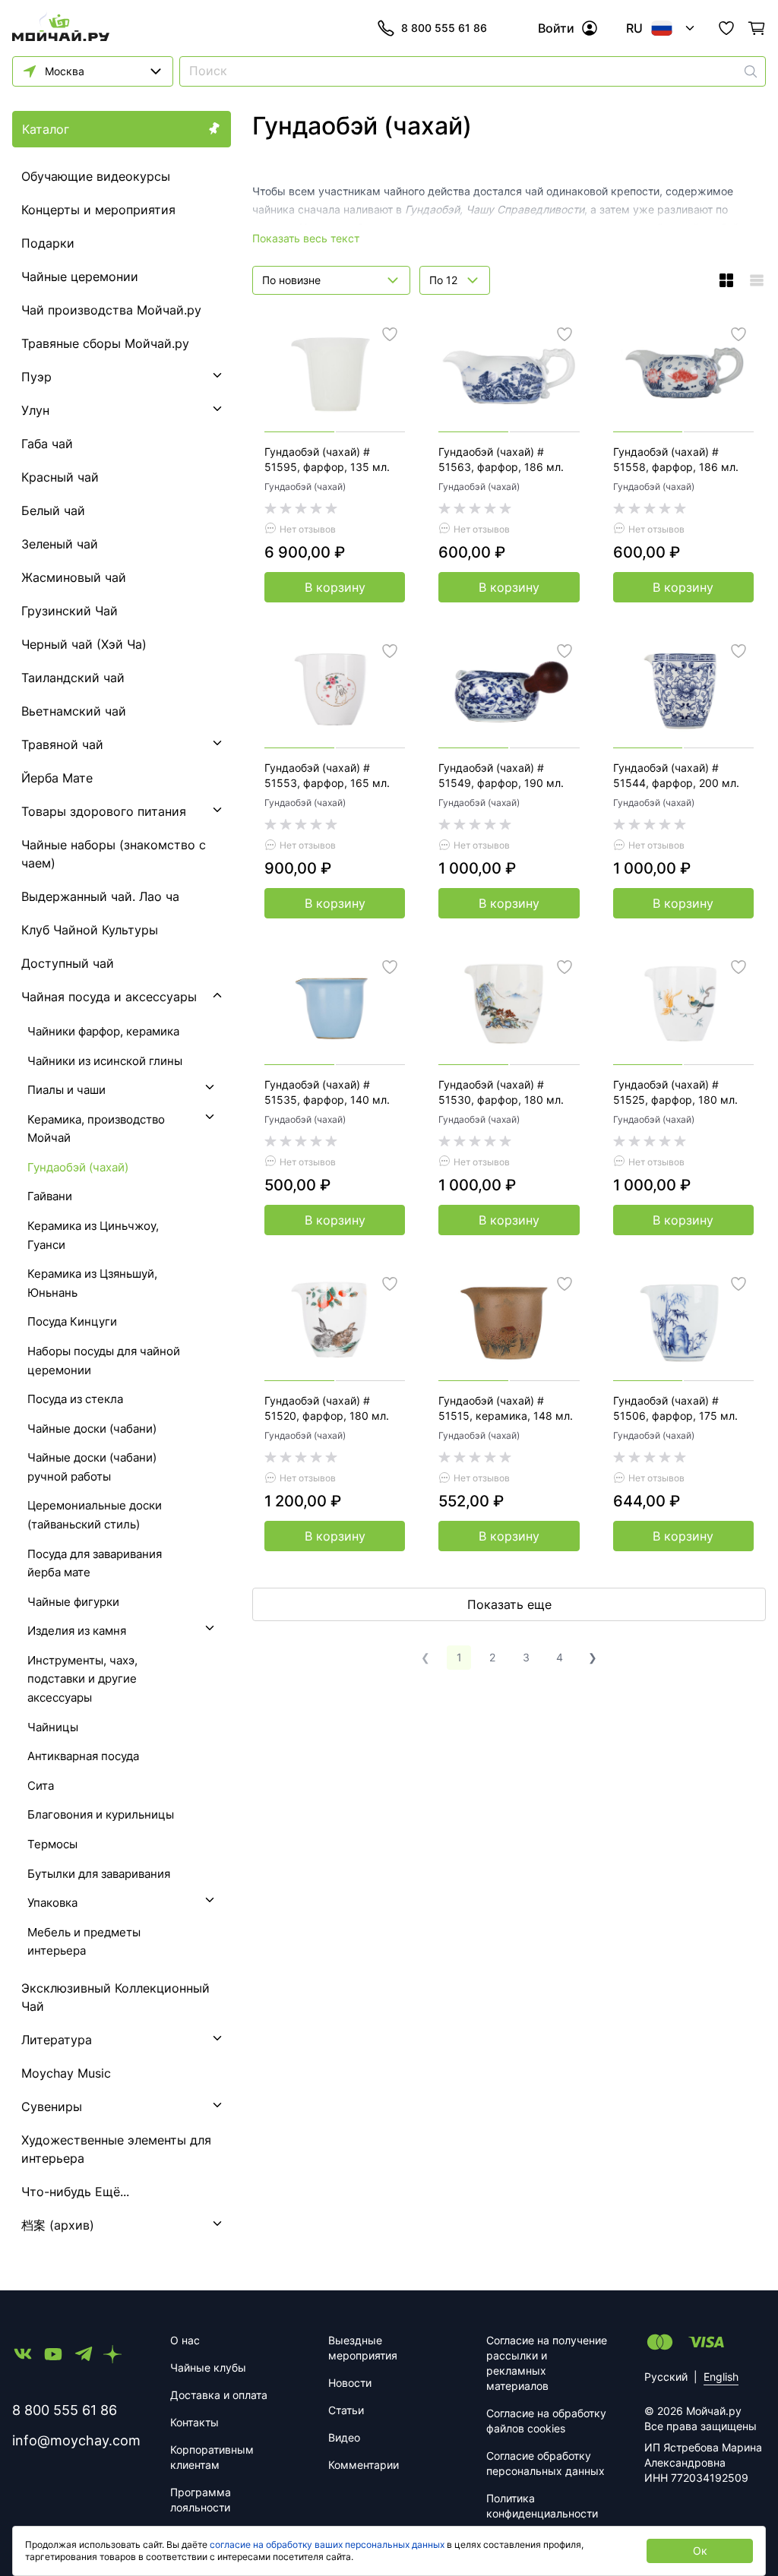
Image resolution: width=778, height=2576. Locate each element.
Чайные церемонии (80, 277)
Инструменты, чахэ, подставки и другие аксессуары (82, 1679)
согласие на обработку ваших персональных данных (327, 2544)
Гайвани (50, 1196)
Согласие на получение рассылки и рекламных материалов (547, 2363)
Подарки (48, 243)
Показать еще (509, 1604)
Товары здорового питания (104, 811)
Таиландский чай (73, 678)
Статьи (346, 2410)
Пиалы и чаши (66, 1090)
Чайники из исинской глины (105, 1061)
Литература (57, 2040)
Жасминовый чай (74, 577)
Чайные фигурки (73, 1602)
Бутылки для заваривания (99, 1874)
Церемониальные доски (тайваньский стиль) (95, 1515)
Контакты (194, 2422)
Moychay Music (66, 2073)
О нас (185, 2340)
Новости (350, 2383)
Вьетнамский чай (74, 711)
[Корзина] (757, 28)
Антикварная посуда (83, 1756)
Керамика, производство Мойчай (96, 1129)
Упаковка (52, 1903)
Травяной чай (62, 744)
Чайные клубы (208, 2367)
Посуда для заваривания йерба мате (95, 1563)
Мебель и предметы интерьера (84, 1942)
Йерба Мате (57, 778)
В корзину (335, 587)
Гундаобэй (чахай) (305, 487)
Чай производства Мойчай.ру (111, 310)
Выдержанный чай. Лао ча (100, 896)
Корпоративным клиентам (212, 2457)
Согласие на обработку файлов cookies (546, 2421)
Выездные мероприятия (363, 2348)
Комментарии (364, 2465)
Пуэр (36, 377)
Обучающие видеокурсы (96, 176)
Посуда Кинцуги (72, 1321)
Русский (666, 2377)
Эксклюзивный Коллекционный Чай (115, 1997)
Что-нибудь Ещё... (75, 2192)
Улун (35, 410)
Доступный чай (68, 963)
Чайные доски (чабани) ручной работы (92, 1467)
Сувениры (52, 2107)
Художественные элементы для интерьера (116, 2149)
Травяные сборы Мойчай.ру (105, 343)
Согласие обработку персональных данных (546, 2463)
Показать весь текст (306, 238)
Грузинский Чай (70, 611)
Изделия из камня (77, 1631)
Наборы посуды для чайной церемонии (104, 1361)
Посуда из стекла (75, 1399)
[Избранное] (726, 28)
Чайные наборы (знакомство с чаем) (114, 854)
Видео (344, 2437)
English (721, 2377)
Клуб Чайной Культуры (90, 930)
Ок (700, 2551)
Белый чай (53, 510)
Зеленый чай (60, 544)
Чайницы (53, 1727)
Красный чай (60, 477)
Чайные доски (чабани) (92, 1429)
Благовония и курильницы (101, 1814)
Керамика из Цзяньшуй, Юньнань (92, 1283)
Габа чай (47, 444)
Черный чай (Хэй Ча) (84, 644)
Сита (41, 1786)
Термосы (52, 1844)
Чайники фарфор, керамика (103, 1031)
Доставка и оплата (219, 2395)
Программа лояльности (201, 2500)
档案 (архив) (58, 2225)
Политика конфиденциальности (542, 2506)
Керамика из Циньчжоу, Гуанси (93, 1235)
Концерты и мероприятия (98, 210)
